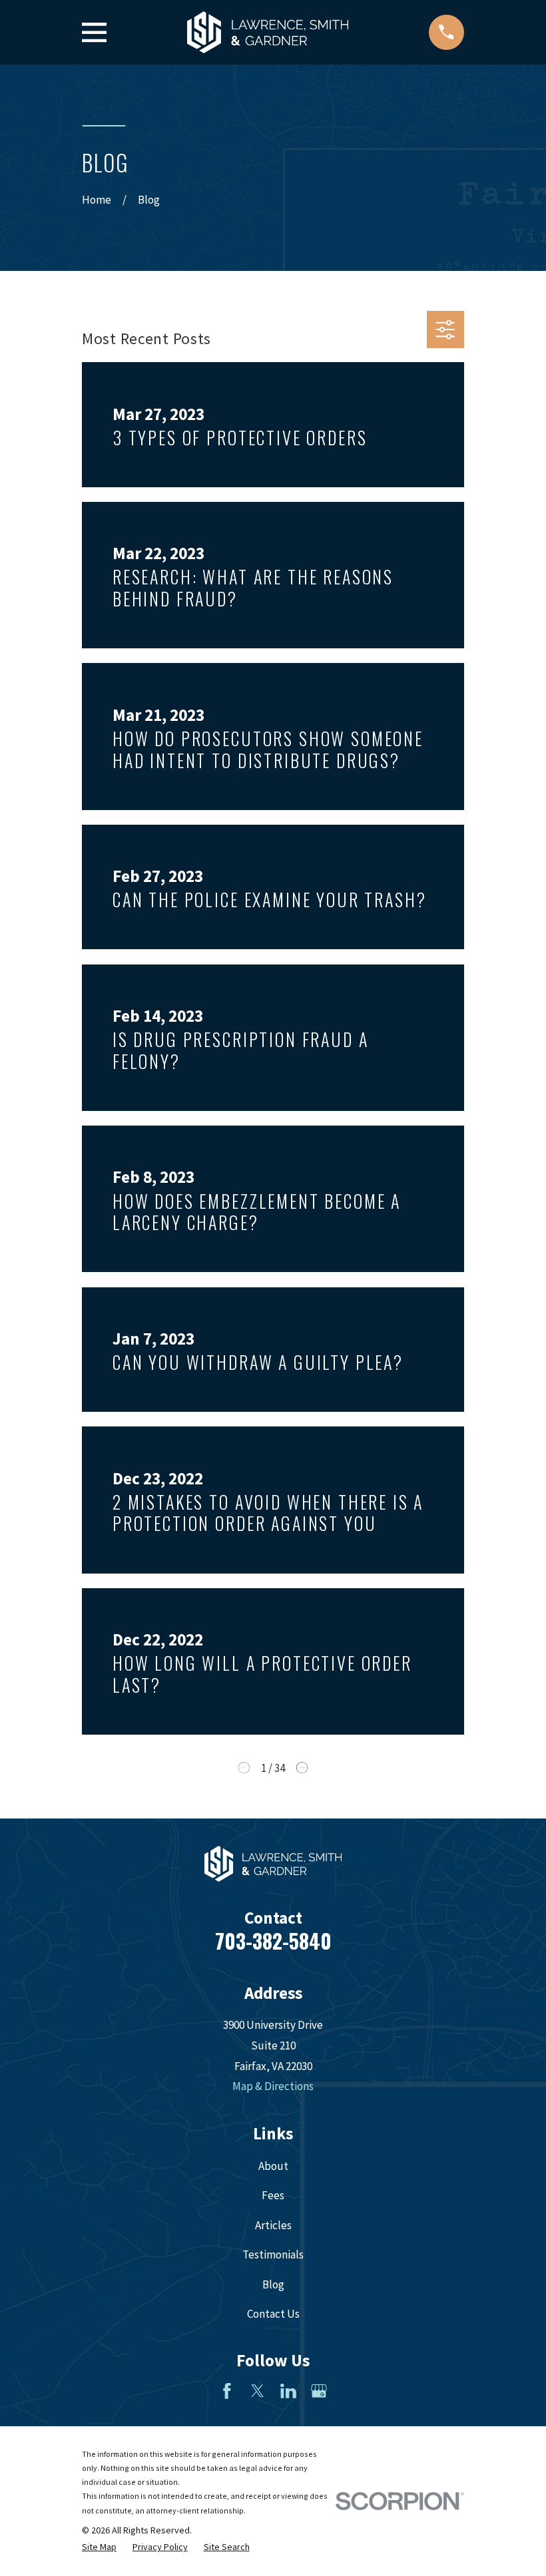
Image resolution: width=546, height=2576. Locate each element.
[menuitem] (99, 2547)
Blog (273, 2284)
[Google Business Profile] (319, 2391)
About (273, 2166)
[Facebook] (227, 2391)
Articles (273, 2225)
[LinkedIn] (288, 2391)
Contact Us (273, 2314)
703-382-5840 (273, 1941)
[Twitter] (258, 2391)
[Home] (267, 32)
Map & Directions (273, 2086)
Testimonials (273, 2254)
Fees (273, 2195)
